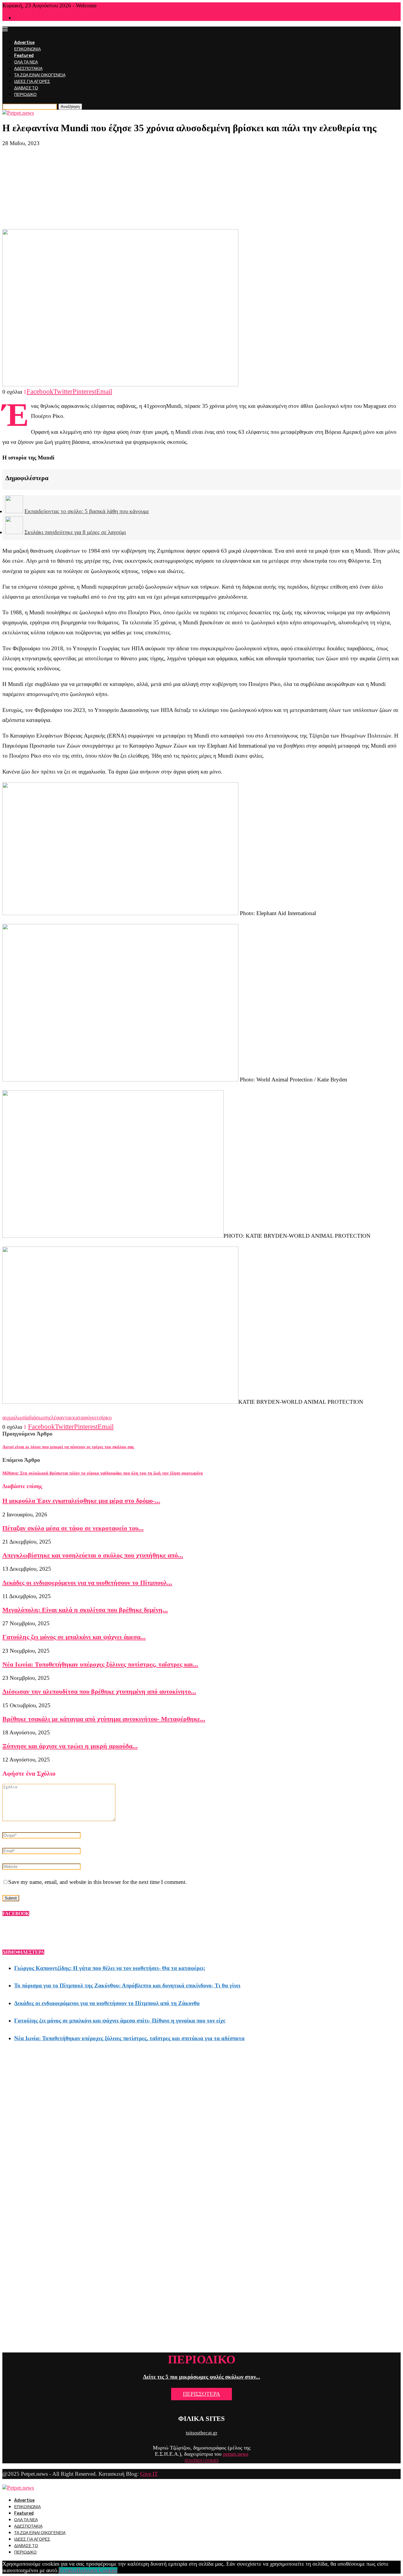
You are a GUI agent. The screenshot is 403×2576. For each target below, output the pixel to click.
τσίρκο (104, 1417)
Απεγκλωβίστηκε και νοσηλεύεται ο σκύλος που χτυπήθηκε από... (93, 1555)
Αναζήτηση (70, 107)
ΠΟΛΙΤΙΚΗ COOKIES (202, 2461)
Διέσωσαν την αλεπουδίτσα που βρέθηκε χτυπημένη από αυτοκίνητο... (99, 1691)
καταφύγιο (85, 1417)
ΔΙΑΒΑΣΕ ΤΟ (26, 88)
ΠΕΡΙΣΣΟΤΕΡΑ (201, 2394)
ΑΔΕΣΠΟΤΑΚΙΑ (28, 69)
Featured (24, 56)
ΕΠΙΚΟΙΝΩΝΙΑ (27, 49)
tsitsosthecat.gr (202, 2433)
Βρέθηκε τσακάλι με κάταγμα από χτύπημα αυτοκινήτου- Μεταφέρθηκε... (104, 1719)
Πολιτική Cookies (97, 2570)
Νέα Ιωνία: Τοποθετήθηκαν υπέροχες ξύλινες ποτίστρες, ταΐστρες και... (100, 1664)
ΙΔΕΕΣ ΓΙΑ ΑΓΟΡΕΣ (32, 82)
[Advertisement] (201, 188)
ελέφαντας (61, 1417)
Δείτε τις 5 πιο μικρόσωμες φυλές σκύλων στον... (202, 2377)
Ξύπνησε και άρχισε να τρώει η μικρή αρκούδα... (70, 1746)
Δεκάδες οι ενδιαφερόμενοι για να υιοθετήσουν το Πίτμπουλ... (87, 1583)
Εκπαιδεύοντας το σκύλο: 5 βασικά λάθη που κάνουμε (87, 511)
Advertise (24, 43)
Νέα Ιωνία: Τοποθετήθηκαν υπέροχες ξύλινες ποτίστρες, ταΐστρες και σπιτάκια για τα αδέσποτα (129, 2038)
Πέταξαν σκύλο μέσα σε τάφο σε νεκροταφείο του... (73, 1528)
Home (19, 18)
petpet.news (236, 2454)
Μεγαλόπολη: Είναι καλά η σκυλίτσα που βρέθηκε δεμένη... (85, 1610)
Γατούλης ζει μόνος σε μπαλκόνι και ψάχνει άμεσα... (74, 1637)
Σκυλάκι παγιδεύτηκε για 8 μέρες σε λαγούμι (75, 532)
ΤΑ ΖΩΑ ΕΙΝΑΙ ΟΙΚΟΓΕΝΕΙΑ (40, 75)
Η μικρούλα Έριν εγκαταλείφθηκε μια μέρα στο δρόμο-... (81, 1501)
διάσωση (39, 1417)
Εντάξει (68, 2570)
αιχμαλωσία (16, 1417)
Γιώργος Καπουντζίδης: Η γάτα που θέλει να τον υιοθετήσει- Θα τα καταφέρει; (110, 1968)
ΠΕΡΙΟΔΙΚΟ (25, 95)
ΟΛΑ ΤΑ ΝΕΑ (26, 62)
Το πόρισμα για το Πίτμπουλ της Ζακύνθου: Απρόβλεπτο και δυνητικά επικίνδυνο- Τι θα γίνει (127, 1985)
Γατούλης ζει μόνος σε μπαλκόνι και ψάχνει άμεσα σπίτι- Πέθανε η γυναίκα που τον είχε (120, 2021)
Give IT (149, 2474)
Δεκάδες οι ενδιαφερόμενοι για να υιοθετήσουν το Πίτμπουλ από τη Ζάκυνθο (107, 2003)
